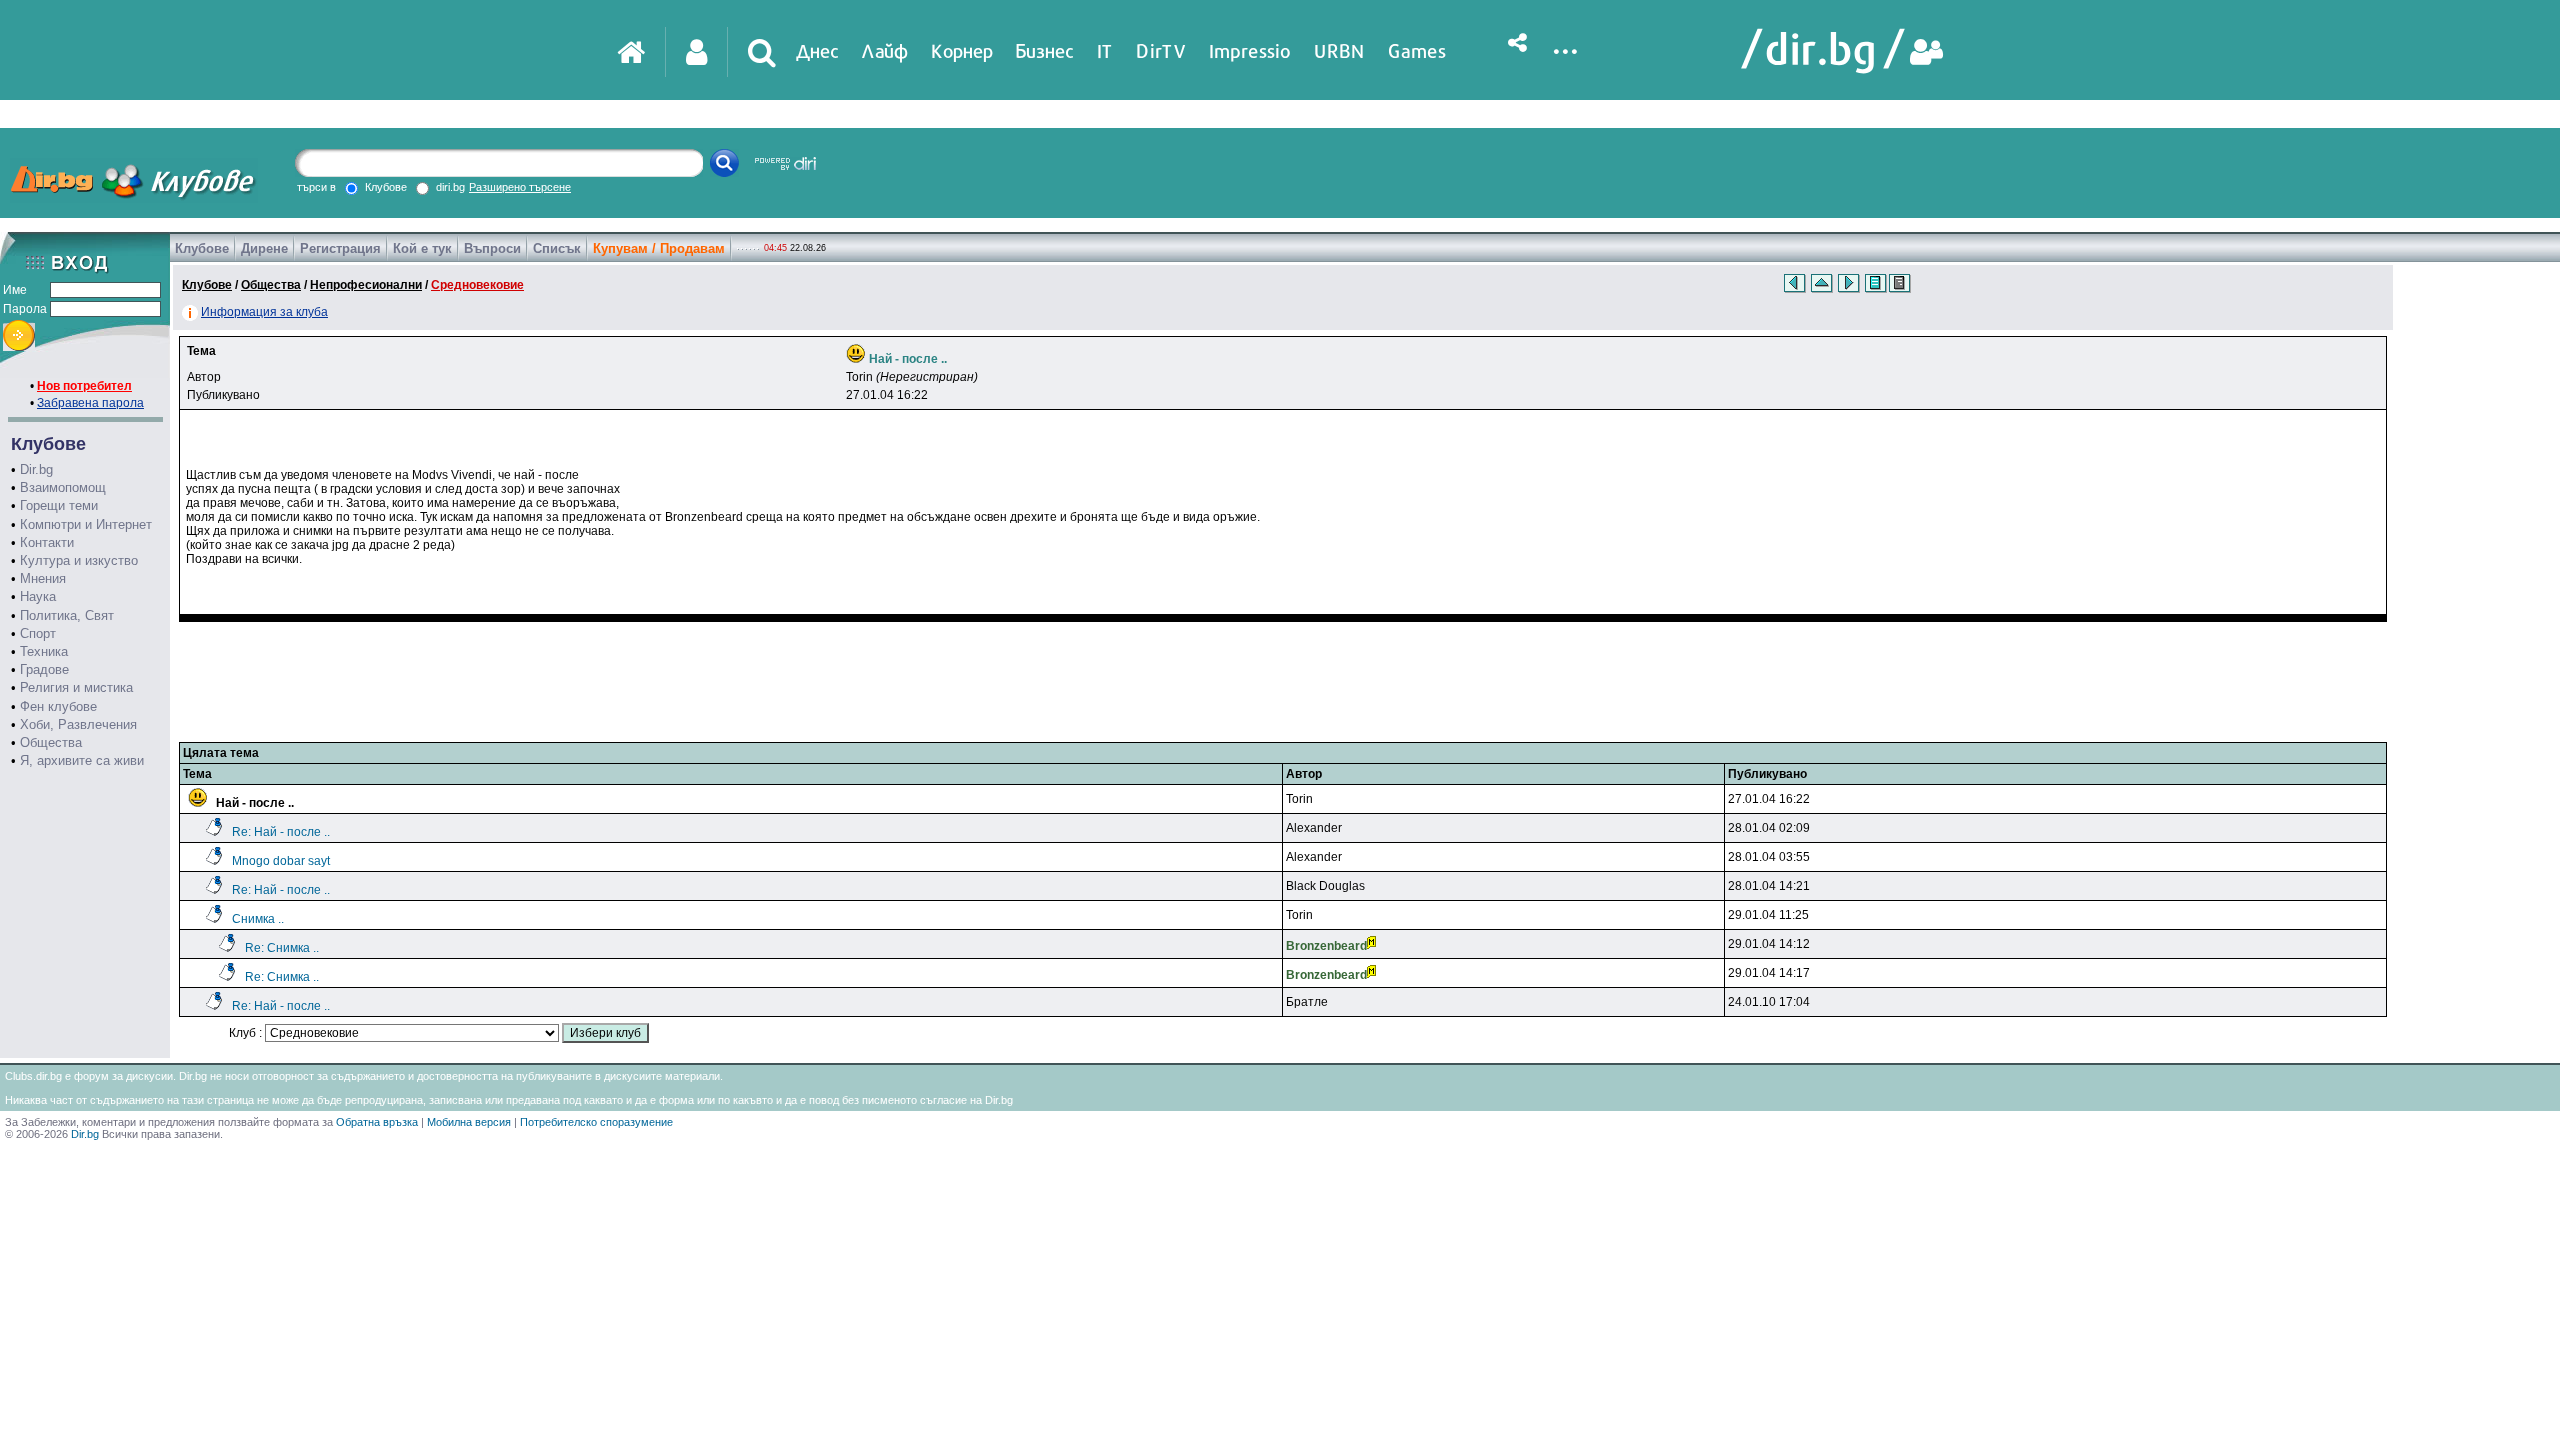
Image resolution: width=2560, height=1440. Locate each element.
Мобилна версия (469, 1122)
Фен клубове (58, 706)
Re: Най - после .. (281, 832)
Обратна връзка (377, 1122)
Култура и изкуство (79, 560)
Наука (38, 596)
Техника (44, 651)
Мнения (43, 578)
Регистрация (340, 248)
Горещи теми (59, 505)
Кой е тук (422, 248)
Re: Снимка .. (282, 948)
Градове (44, 669)
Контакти (47, 542)
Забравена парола (90, 403)
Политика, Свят (67, 615)
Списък (557, 248)
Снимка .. (258, 919)
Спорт (38, 633)
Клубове (202, 248)
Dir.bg (36, 469)
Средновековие (477, 285)
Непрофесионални (366, 285)
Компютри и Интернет (86, 524)
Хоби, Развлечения (78, 724)
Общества (51, 742)
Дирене (264, 248)
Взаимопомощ (63, 487)
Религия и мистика (76, 687)
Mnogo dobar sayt (281, 861)
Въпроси (492, 248)
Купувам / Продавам (659, 248)
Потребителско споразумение (596, 1122)
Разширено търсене (520, 187)
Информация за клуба (264, 312)
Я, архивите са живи (82, 760)
